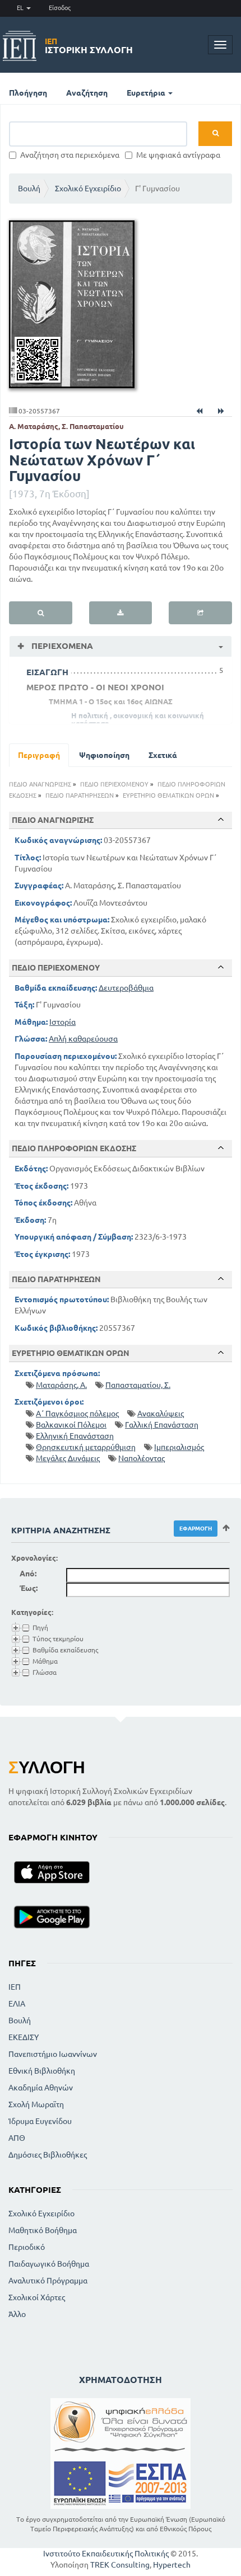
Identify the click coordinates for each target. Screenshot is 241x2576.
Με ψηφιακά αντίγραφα (178, 155)
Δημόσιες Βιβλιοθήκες (48, 2155)
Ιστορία (62, 1022)
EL (21, 8)
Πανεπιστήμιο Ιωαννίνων (53, 2054)
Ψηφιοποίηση (104, 755)
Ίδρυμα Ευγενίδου (40, 2121)
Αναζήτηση (87, 93)
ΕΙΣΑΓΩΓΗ (47, 672)
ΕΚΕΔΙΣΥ (24, 2037)
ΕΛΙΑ (17, 2004)
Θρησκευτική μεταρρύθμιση (86, 1447)
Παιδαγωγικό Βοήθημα (49, 2264)
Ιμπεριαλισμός (179, 1447)
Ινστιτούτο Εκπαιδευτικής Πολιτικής (106, 2554)
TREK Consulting (120, 2565)
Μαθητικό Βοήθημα (43, 2230)
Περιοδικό (27, 2247)
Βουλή (29, 189)
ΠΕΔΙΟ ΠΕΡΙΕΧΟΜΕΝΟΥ (114, 784)
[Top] (221, 820)
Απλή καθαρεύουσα (83, 1039)
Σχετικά (163, 755)
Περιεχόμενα (61, 646)
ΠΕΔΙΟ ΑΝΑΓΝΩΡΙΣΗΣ (40, 784)
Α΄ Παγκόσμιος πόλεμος (77, 1414)
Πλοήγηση (28, 93)
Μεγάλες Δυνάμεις (68, 1458)
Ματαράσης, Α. (61, 1385)
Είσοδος (60, 8)
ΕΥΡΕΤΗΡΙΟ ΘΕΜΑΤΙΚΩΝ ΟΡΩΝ (168, 795)
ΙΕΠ (15, 1987)
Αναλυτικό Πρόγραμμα (48, 2281)
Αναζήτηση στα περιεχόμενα (70, 155)
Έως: (29, 1588)
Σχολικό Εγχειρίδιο (88, 189)
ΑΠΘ (17, 2138)
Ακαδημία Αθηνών (41, 2088)
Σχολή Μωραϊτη (36, 2104)
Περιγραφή (39, 755)
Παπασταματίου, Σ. (138, 1385)
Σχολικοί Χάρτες (37, 2297)
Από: (28, 1574)
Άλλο (17, 2314)
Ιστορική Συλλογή (89, 46)
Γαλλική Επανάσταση (162, 1425)
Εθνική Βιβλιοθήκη (42, 2071)
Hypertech (172, 2565)
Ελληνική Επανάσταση (75, 1436)
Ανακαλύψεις (161, 1414)
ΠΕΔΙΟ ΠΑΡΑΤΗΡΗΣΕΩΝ (80, 795)
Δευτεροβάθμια (126, 988)
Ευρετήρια (147, 93)
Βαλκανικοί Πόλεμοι (71, 1425)
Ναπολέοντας (142, 1458)
